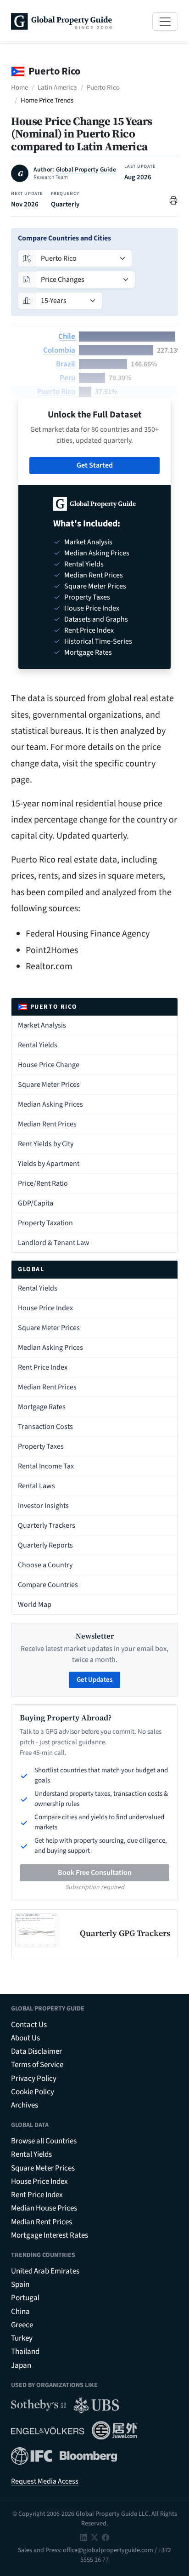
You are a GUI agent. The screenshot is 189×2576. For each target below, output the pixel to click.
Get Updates (94, 1680)
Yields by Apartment (49, 1164)
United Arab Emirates (45, 2271)
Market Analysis (42, 1025)
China (20, 2312)
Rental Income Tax (46, 1466)
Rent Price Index (43, 1367)
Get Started (95, 465)
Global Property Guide (86, 170)
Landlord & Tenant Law (54, 1243)
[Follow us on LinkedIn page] (83, 2537)
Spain (20, 2285)
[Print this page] (173, 200)
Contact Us (29, 2025)
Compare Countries (48, 1585)
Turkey (22, 2338)
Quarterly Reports (45, 1545)
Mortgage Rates (42, 1407)
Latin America (57, 88)
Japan (21, 2365)
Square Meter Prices (49, 1085)
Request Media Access (45, 2481)
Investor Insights (43, 1506)
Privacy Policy (34, 2079)
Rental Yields (38, 1045)
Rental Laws (36, 1486)
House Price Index (45, 1308)
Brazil (66, 364)
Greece (22, 2325)
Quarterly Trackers (47, 1525)
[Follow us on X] (94, 2537)
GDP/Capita (36, 1203)
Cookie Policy (33, 2092)
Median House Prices (44, 2208)
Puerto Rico (103, 88)
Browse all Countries (44, 2141)
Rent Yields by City (46, 1144)
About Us (25, 2038)
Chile (67, 337)
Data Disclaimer (36, 2051)
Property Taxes (41, 1446)
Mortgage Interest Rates (50, 2235)
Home (19, 88)
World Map (35, 1605)
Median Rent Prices (47, 1124)
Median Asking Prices (50, 1104)
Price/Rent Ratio (43, 1183)
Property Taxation (45, 1223)
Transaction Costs (45, 1427)
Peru (67, 378)
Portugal (25, 2298)
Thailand (25, 2352)
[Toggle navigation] (165, 22)
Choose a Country (45, 1565)
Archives (25, 2105)
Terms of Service (37, 2065)
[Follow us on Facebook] (106, 2537)
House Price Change (49, 1065)
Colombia (59, 350)
